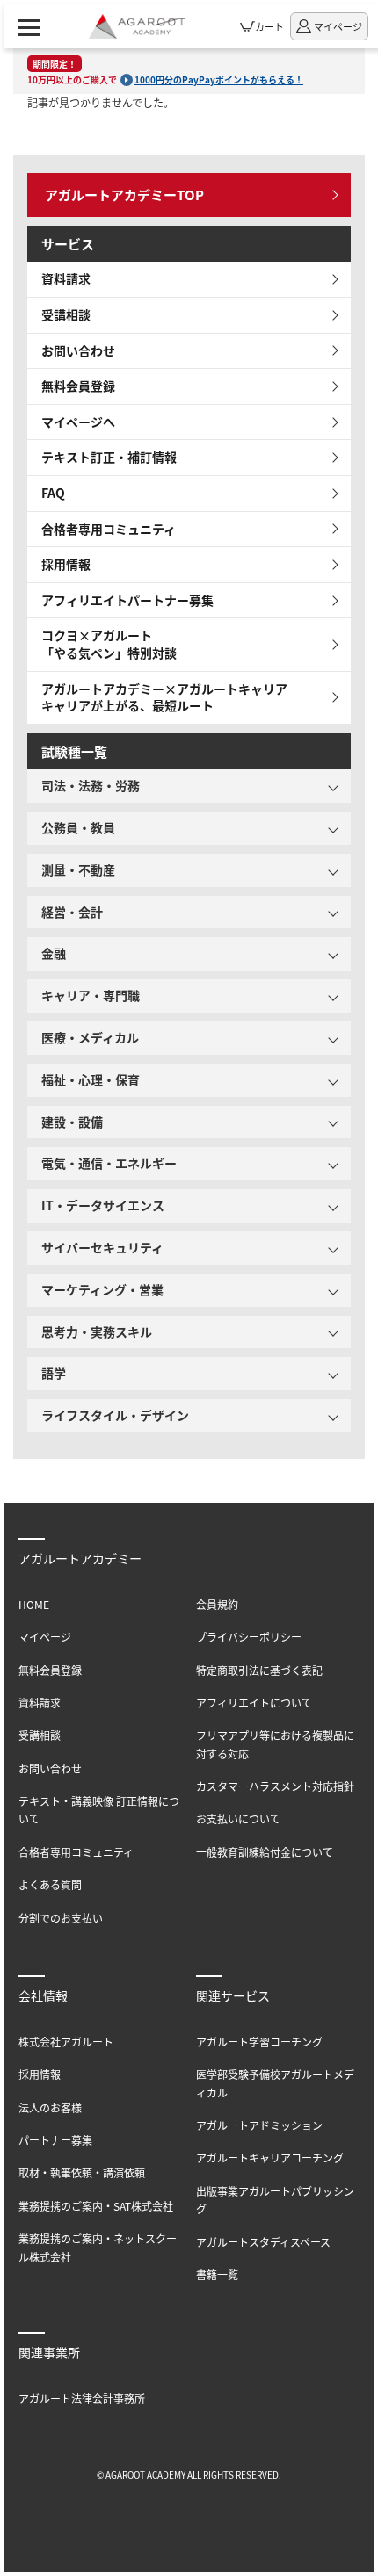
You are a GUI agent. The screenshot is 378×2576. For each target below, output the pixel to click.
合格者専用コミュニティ (109, 529)
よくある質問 (50, 1884)
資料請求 (66, 278)
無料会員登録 (78, 386)
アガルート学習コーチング (259, 2042)
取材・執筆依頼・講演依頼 (82, 2172)
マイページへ (78, 422)
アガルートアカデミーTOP (124, 195)
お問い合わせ (78, 350)
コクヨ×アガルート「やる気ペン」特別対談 (109, 644)
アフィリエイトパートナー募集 (127, 600)
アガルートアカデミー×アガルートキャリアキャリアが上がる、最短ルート (164, 697)
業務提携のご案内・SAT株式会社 (96, 2206)
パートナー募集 (55, 2140)
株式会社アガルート (66, 2042)
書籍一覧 (217, 2274)
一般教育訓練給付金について (265, 1852)
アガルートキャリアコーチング (270, 2157)
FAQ (53, 493)
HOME (34, 1604)
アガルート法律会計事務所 (82, 2398)
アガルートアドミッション (259, 2125)
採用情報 (66, 564)
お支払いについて (238, 1818)
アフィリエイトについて (254, 1703)
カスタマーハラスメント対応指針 (275, 1786)
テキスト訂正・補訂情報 (109, 457)
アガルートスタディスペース (263, 2242)
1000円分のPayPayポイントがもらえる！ (219, 79)
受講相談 (66, 314)
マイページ (45, 1637)
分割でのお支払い (61, 1918)
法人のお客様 (50, 2107)
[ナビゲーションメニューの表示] (29, 26)
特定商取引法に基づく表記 (259, 1670)
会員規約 (217, 1604)
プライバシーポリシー (249, 1637)
